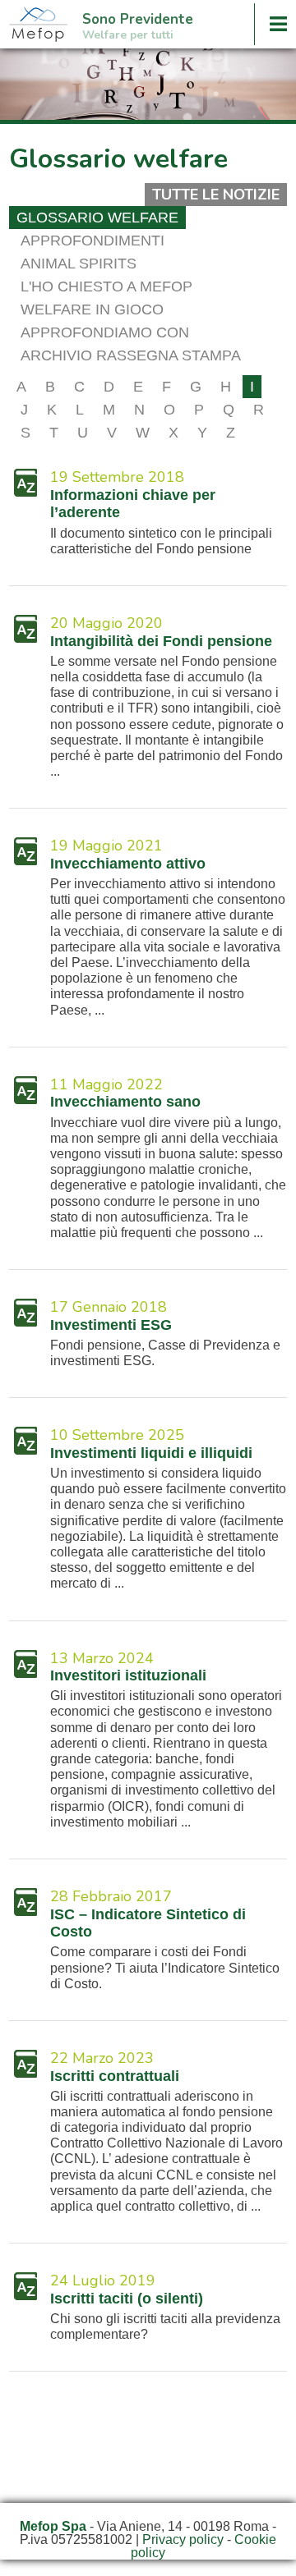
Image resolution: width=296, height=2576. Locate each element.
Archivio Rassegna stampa (131, 355)
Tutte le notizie (216, 195)
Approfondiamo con (105, 332)
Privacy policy (183, 2539)
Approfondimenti (92, 241)
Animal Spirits (79, 264)
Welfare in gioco (92, 309)
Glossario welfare (97, 218)
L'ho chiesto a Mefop (106, 286)
